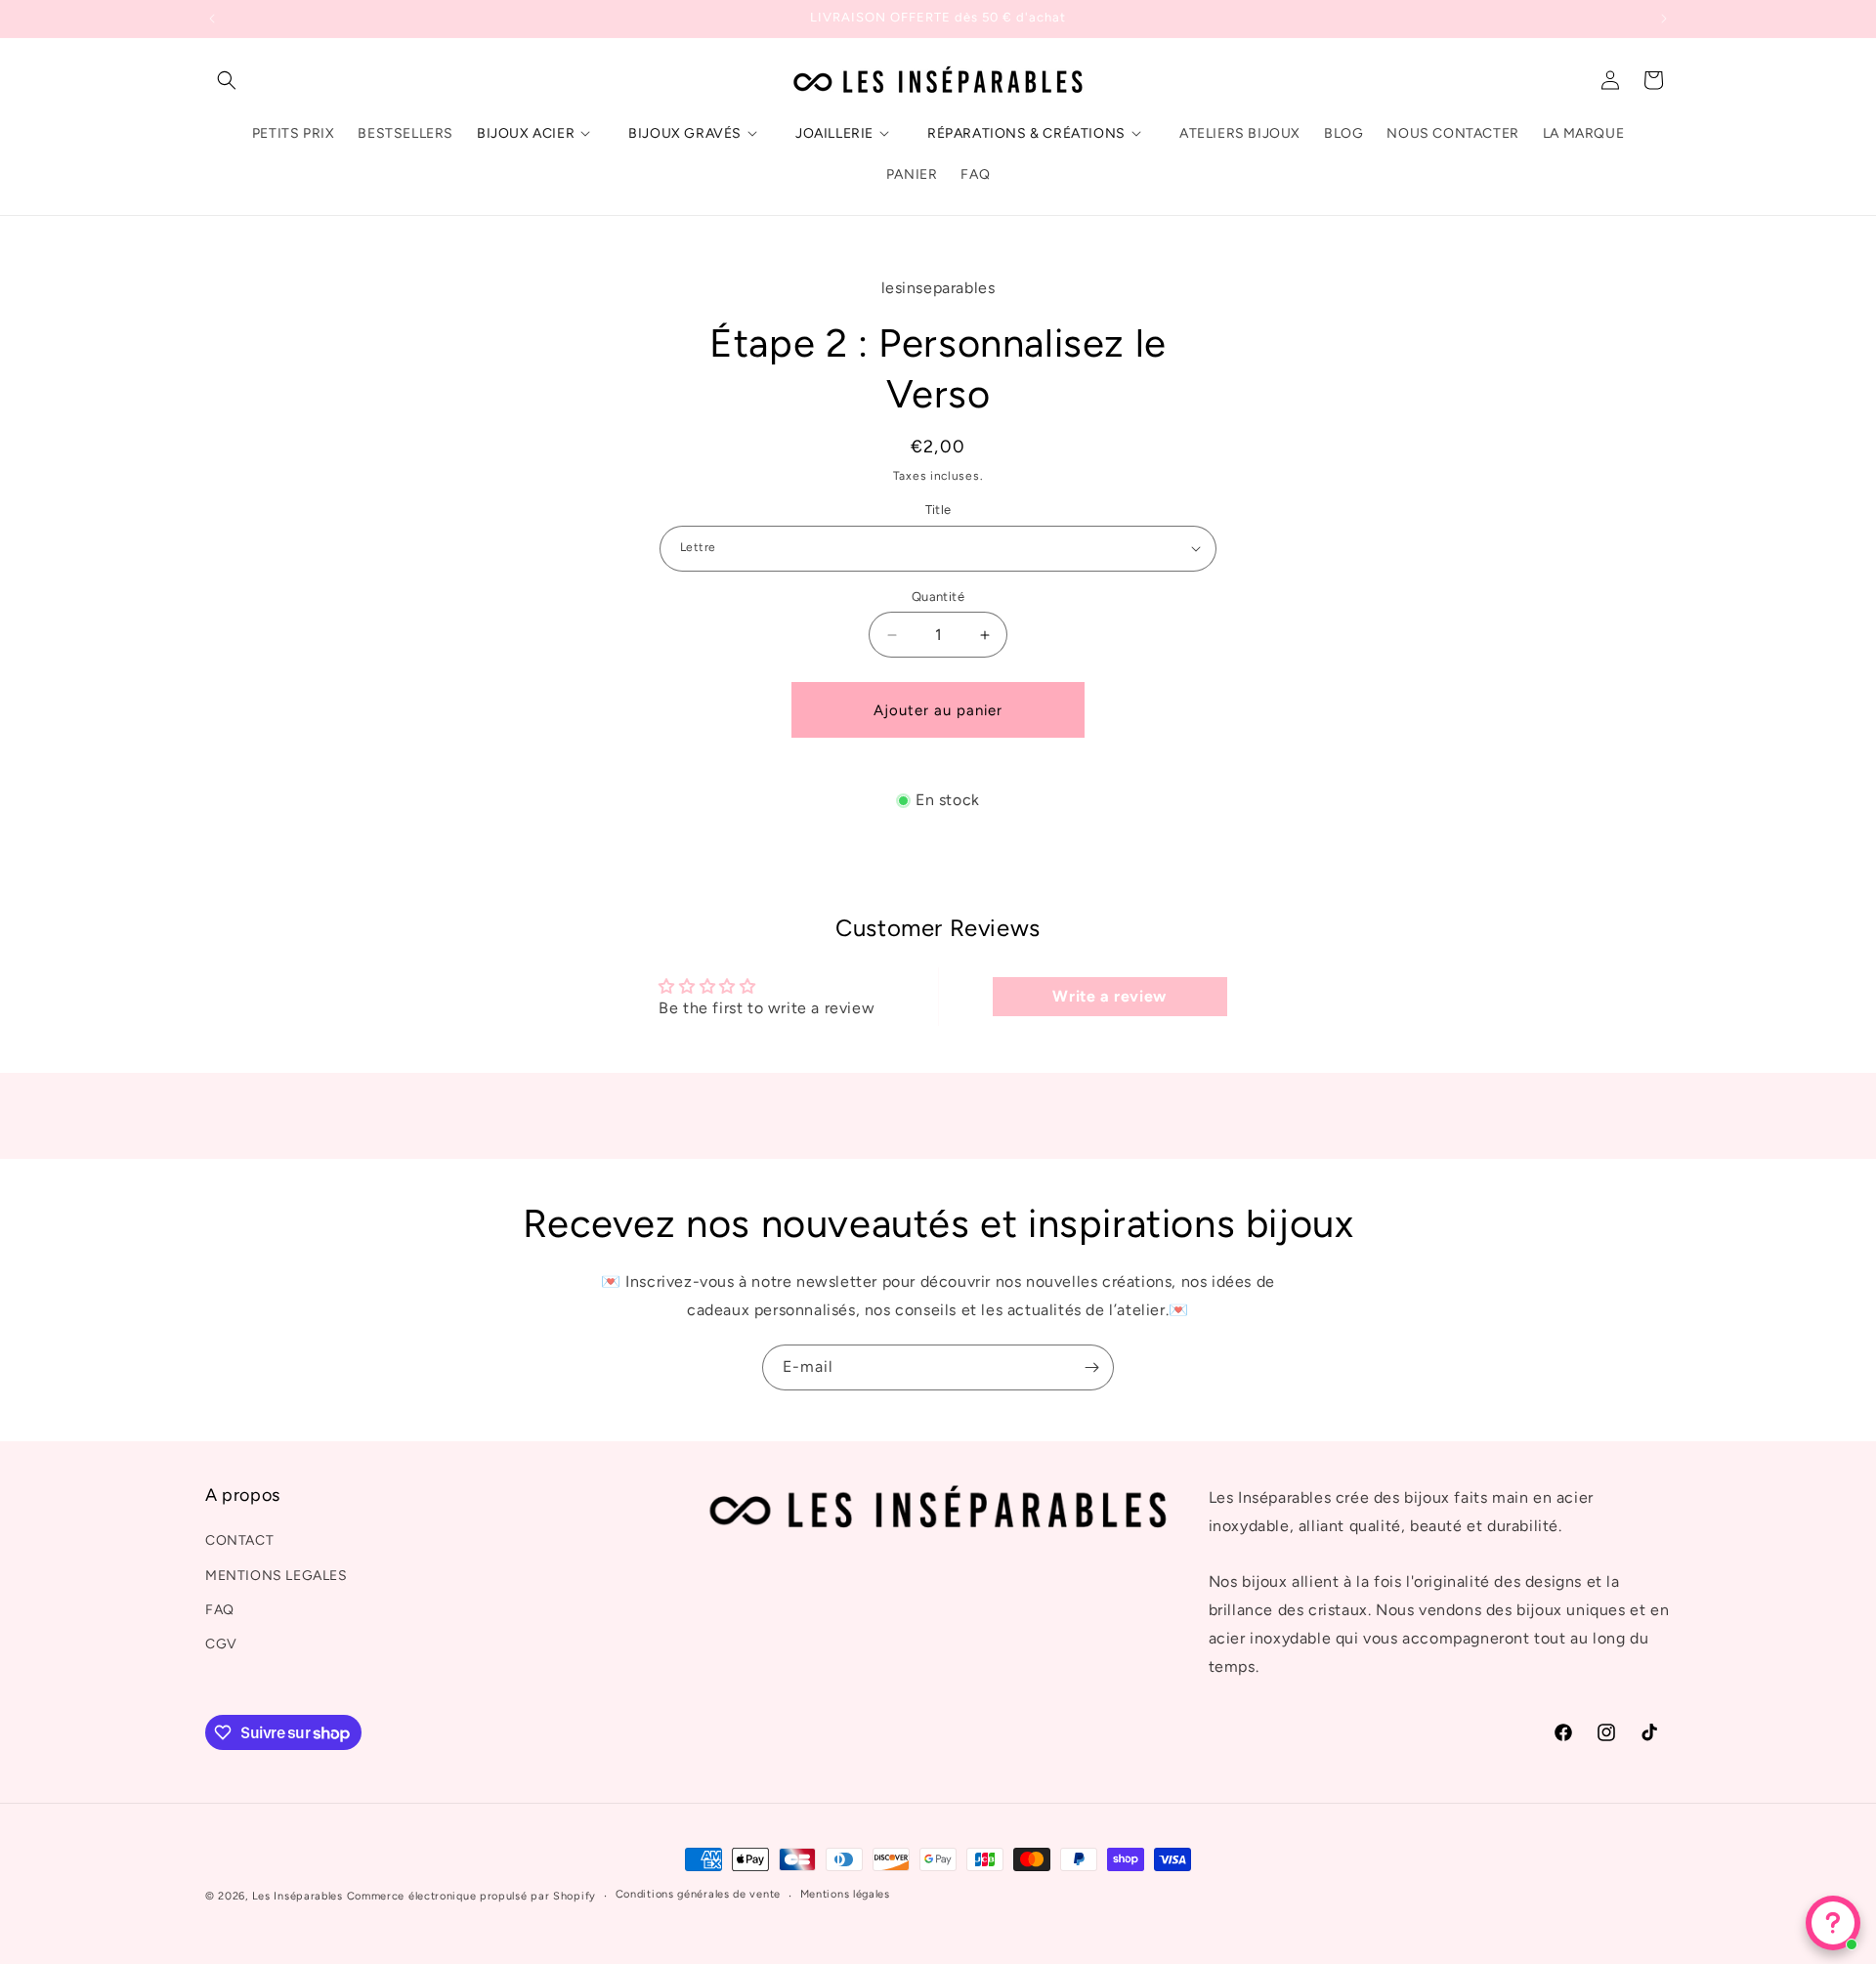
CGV (221, 1644)
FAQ (220, 1610)
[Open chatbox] (1833, 1923)
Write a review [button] (1109, 996)
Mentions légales (845, 1894)
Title (938, 510)
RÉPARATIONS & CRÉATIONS (1026, 133)
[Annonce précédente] (212, 19)
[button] (227, 80)
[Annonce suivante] (1664, 19)
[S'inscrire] (1091, 1367)
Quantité (938, 597)
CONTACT (239, 1540)
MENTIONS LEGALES (277, 1576)
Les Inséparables (298, 1896)
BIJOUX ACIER (526, 133)
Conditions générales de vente (698, 1894)
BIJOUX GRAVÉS (685, 133)
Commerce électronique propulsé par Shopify (471, 1896)
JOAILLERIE (834, 133)
